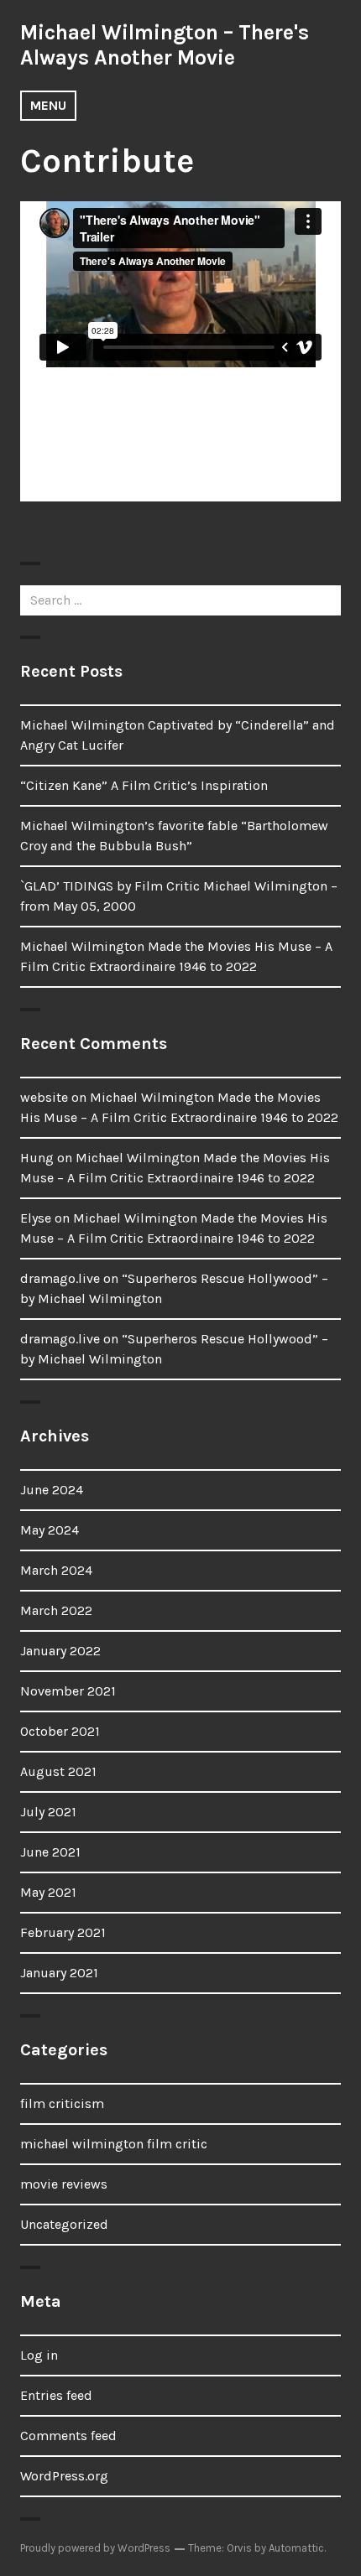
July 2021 (48, 1812)
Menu (48, 105)
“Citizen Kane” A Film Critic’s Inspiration (144, 785)
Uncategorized (64, 2224)
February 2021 (63, 1932)
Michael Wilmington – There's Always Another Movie (165, 45)
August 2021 (58, 1771)
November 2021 (68, 1691)
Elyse (36, 1218)
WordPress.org (64, 2476)
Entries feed (56, 2395)
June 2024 (52, 1490)
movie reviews (64, 2184)
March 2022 (56, 1610)
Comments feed (68, 2436)
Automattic (296, 2548)
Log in (39, 2355)
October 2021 (60, 1731)
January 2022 (60, 1651)
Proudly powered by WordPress (95, 2548)
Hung (37, 1158)
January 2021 (59, 1973)
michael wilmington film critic (114, 2144)
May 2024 (50, 1530)
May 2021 (48, 1892)
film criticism (62, 2103)
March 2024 (56, 1570)
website (44, 1097)
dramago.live (60, 1278)
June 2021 (50, 1852)
